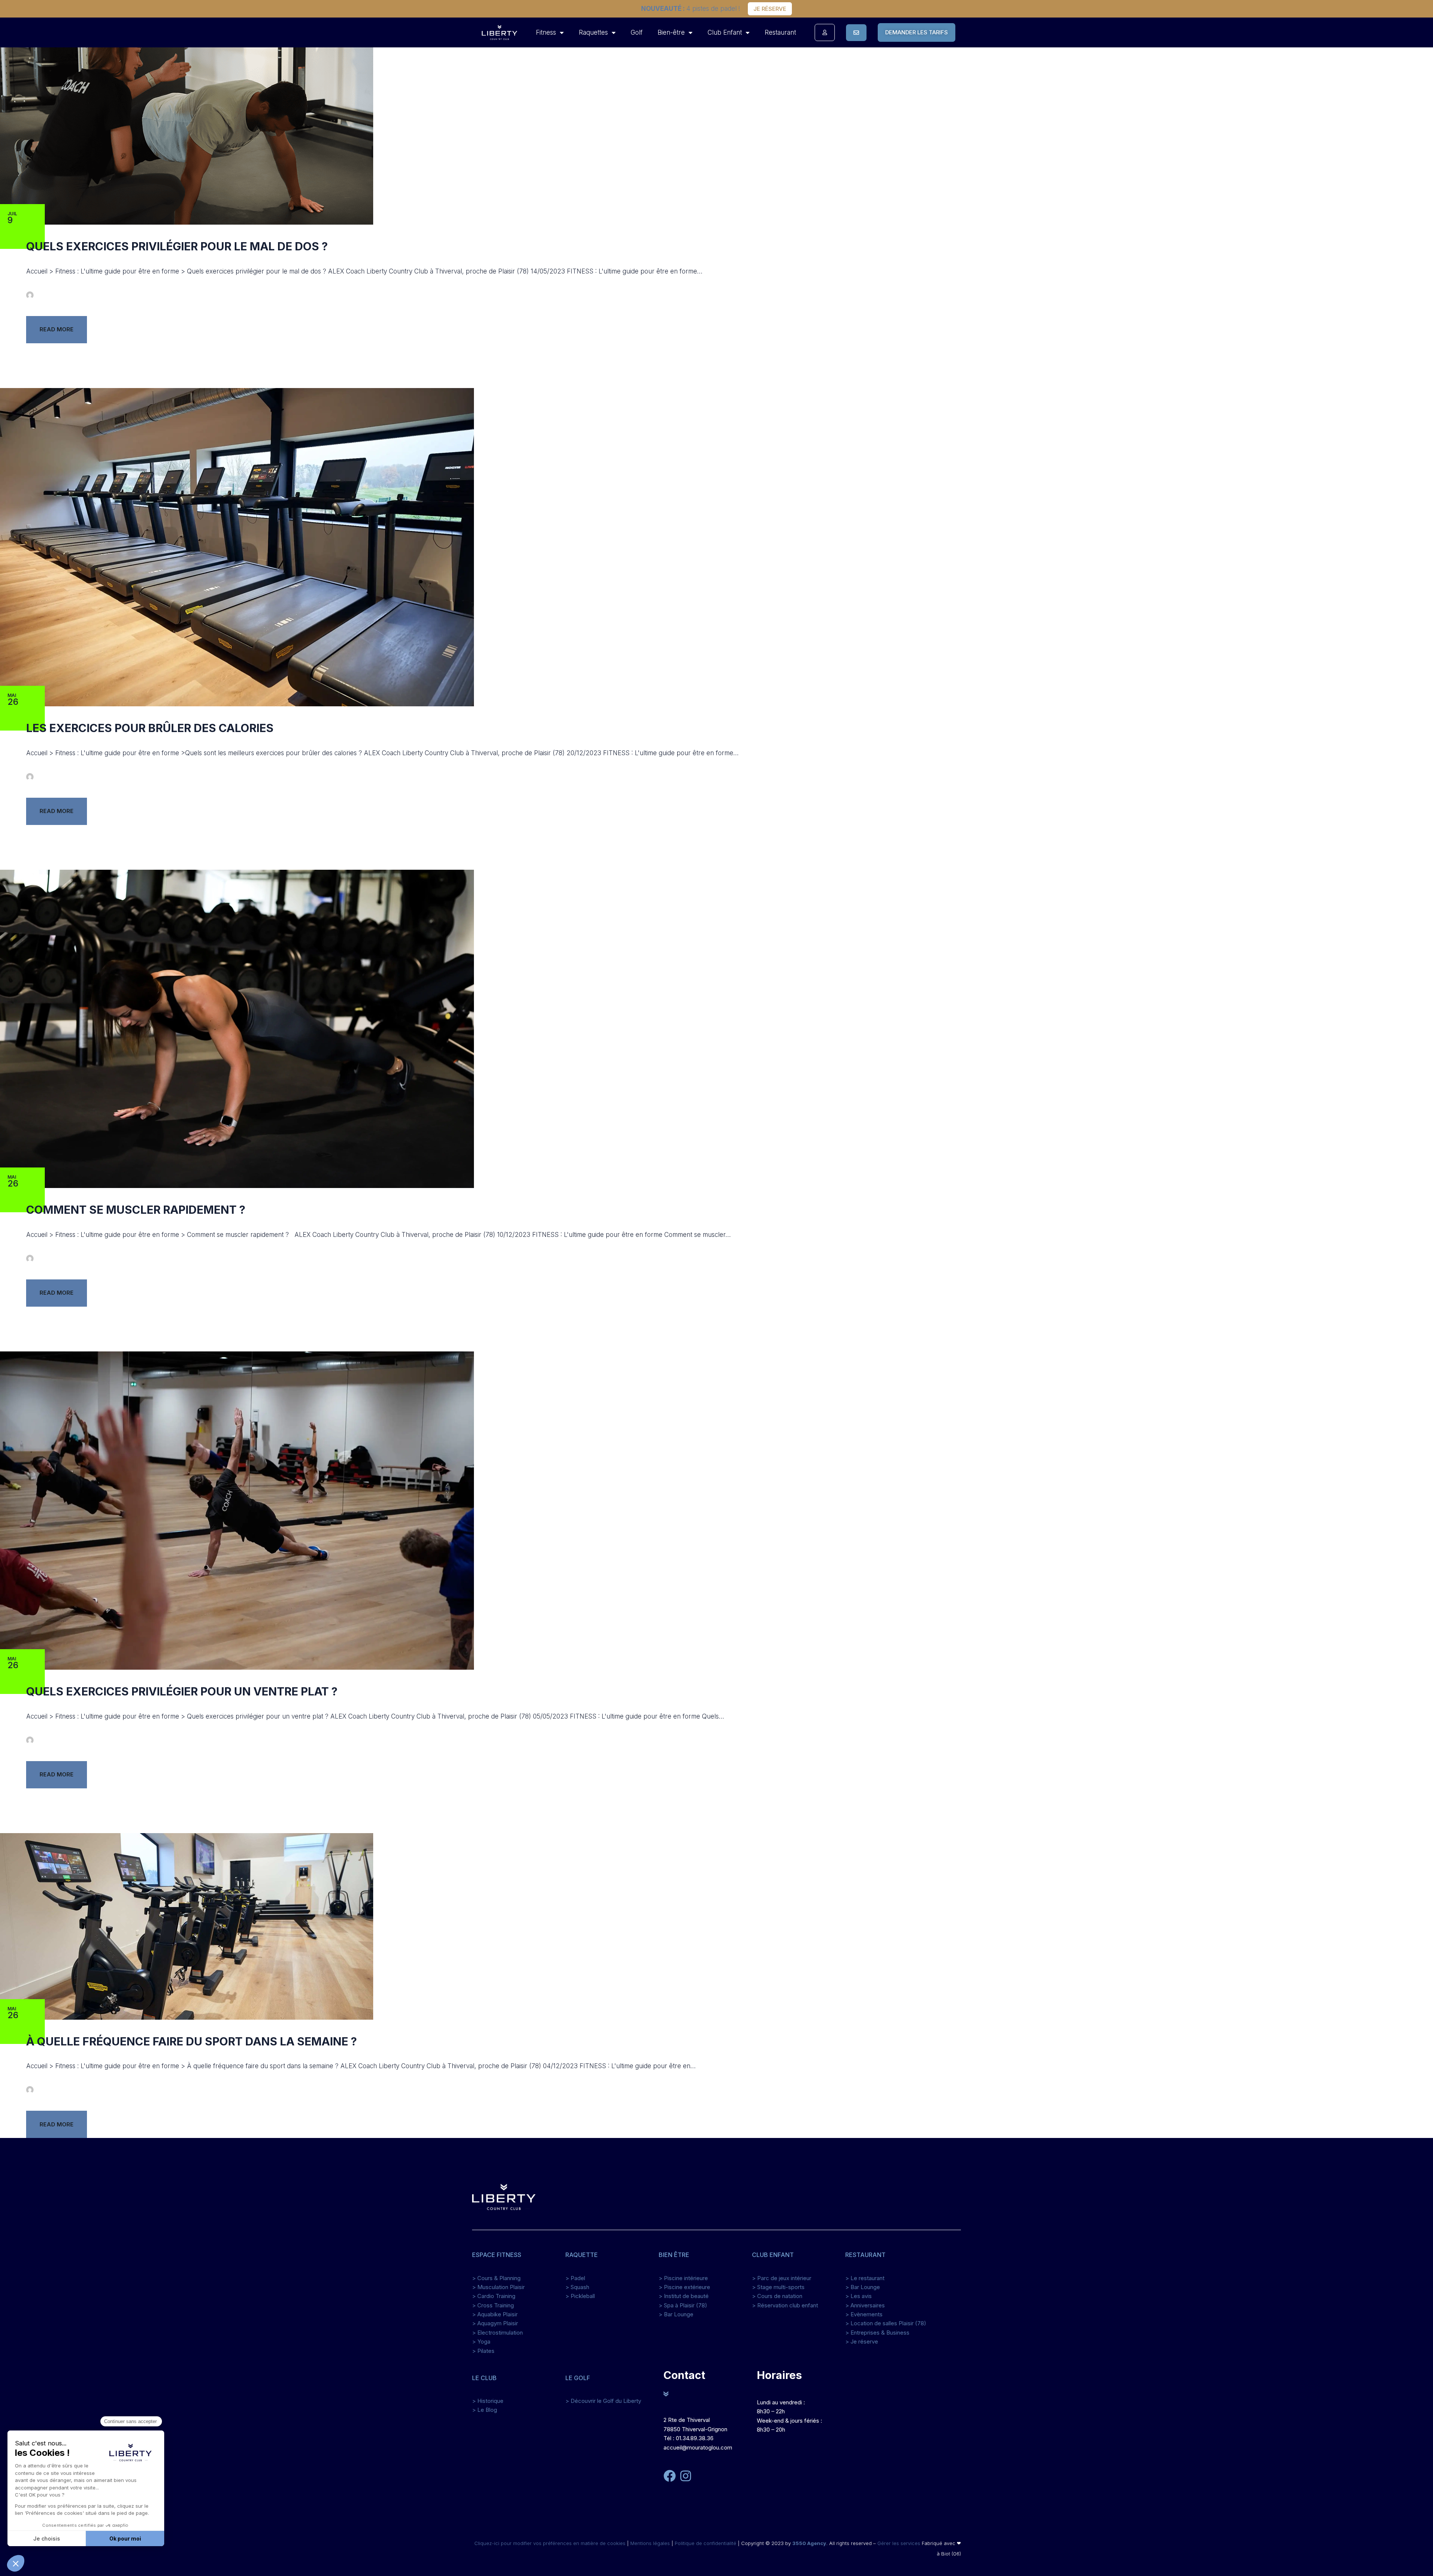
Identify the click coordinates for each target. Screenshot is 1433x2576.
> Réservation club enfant (785, 2305)
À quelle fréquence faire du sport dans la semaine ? (191, 2041)
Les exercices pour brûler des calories (150, 728)
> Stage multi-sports (778, 2287)
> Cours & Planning (496, 2278)
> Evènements (864, 2314)
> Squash (577, 2287)
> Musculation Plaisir (498, 2287)
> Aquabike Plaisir (495, 2314)
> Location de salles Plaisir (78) (886, 2323)
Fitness (546, 32)
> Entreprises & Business (877, 2333)
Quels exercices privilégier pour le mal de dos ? (177, 246)
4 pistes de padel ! (691, 9)
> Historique (488, 2401)
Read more (57, 329)
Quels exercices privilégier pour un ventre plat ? (182, 1691)
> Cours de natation (777, 2296)
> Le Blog (485, 2410)
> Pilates (483, 2351)
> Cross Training (493, 2305)
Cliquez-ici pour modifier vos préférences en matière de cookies (551, 2543)
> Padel (575, 2278)
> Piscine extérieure (684, 2287)
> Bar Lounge (676, 2314)
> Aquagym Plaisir (495, 2323)
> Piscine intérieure (683, 2278)
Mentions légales (650, 2543)
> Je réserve (862, 2341)
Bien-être (671, 32)
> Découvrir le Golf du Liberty (603, 2401)
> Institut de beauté (684, 2296)
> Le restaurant (865, 2278)
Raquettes (593, 32)
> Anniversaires (865, 2305)
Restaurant (780, 32)
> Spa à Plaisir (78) (683, 2305)
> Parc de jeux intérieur (782, 2278)
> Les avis (858, 2296)
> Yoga (481, 2341)
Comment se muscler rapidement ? (136, 1210)
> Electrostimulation (497, 2333)
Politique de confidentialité (705, 2543)
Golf (637, 32)
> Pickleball (580, 2296)
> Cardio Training (494, 2296)
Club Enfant (725, 32)
